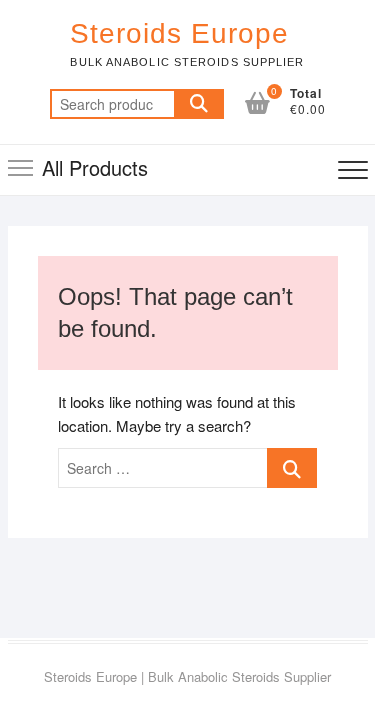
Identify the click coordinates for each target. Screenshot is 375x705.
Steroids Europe (179, 33)
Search (199, 104)
